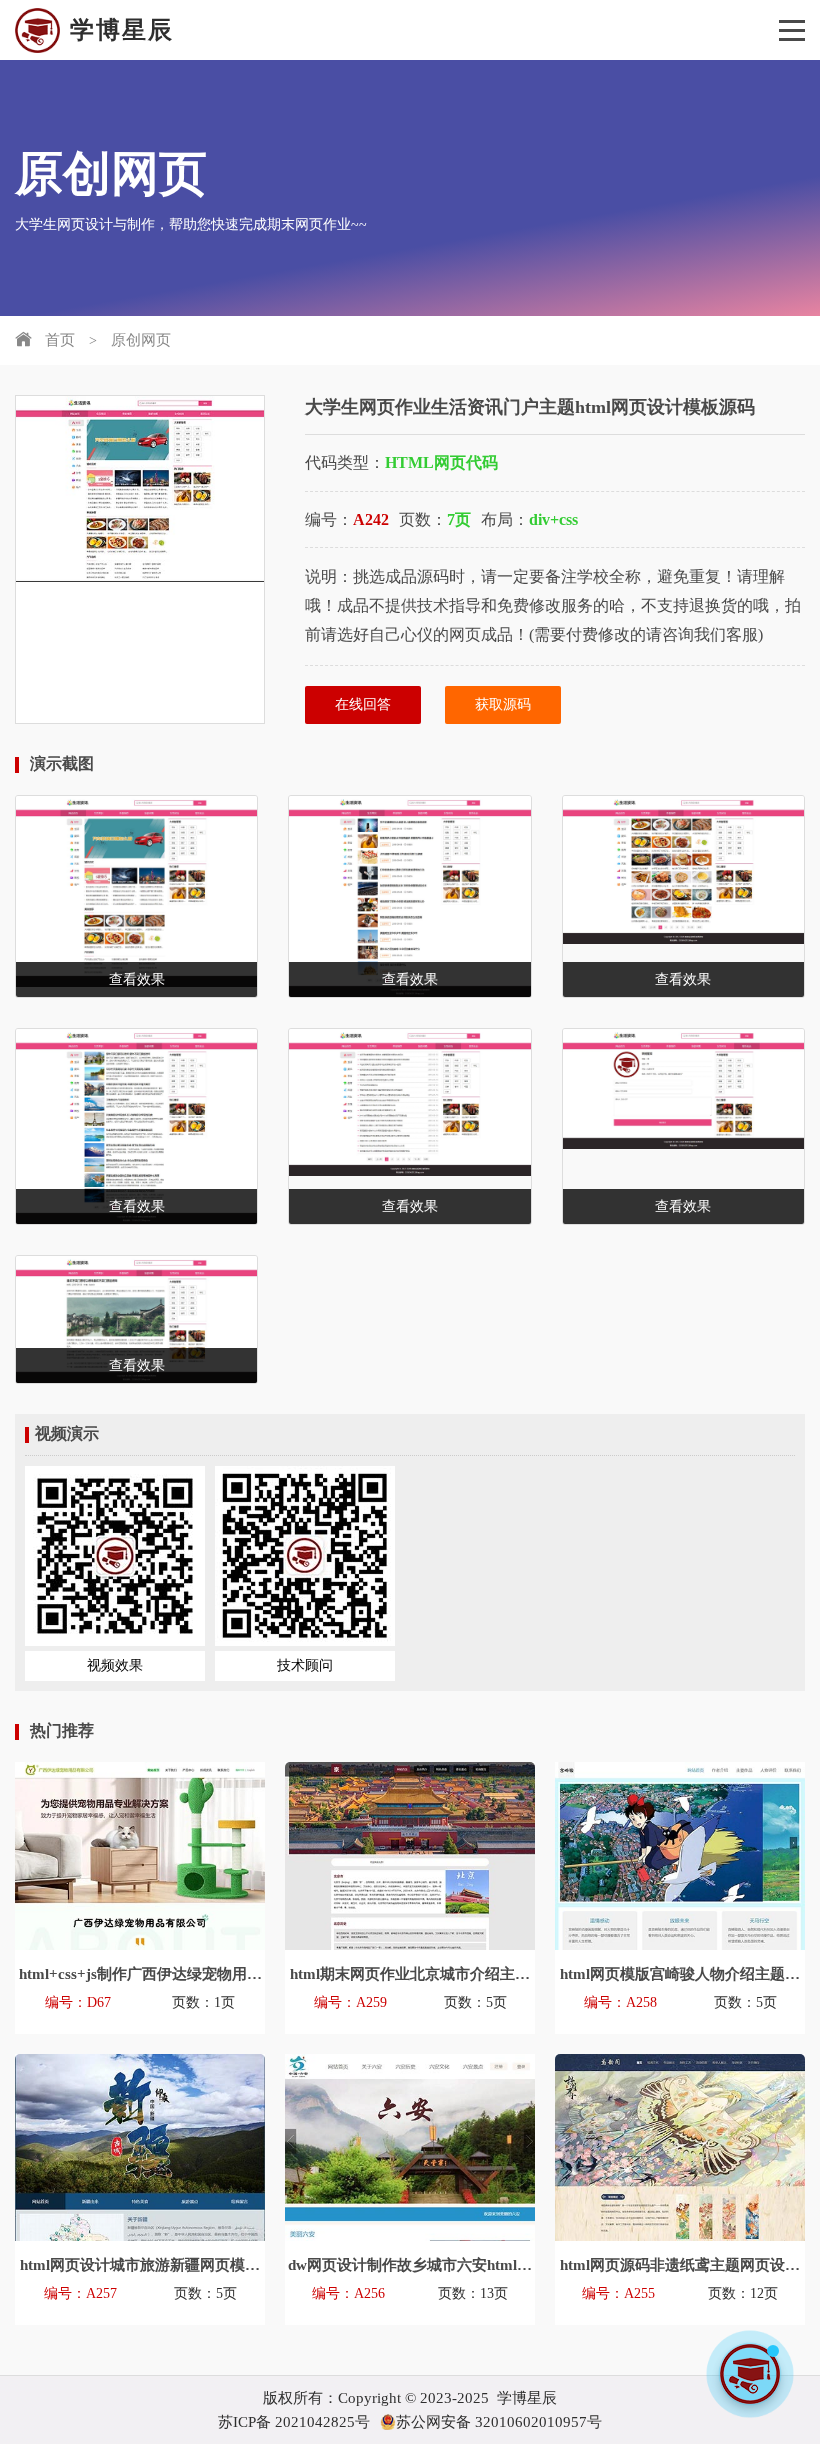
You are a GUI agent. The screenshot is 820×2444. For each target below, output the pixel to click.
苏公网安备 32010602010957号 (499, 2422)
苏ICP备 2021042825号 (294, 2422)
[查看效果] (683, 870)
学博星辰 (122, 30)
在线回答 (363, 704)
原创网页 (141, 340)
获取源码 (503, 704)
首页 (60, 340)
